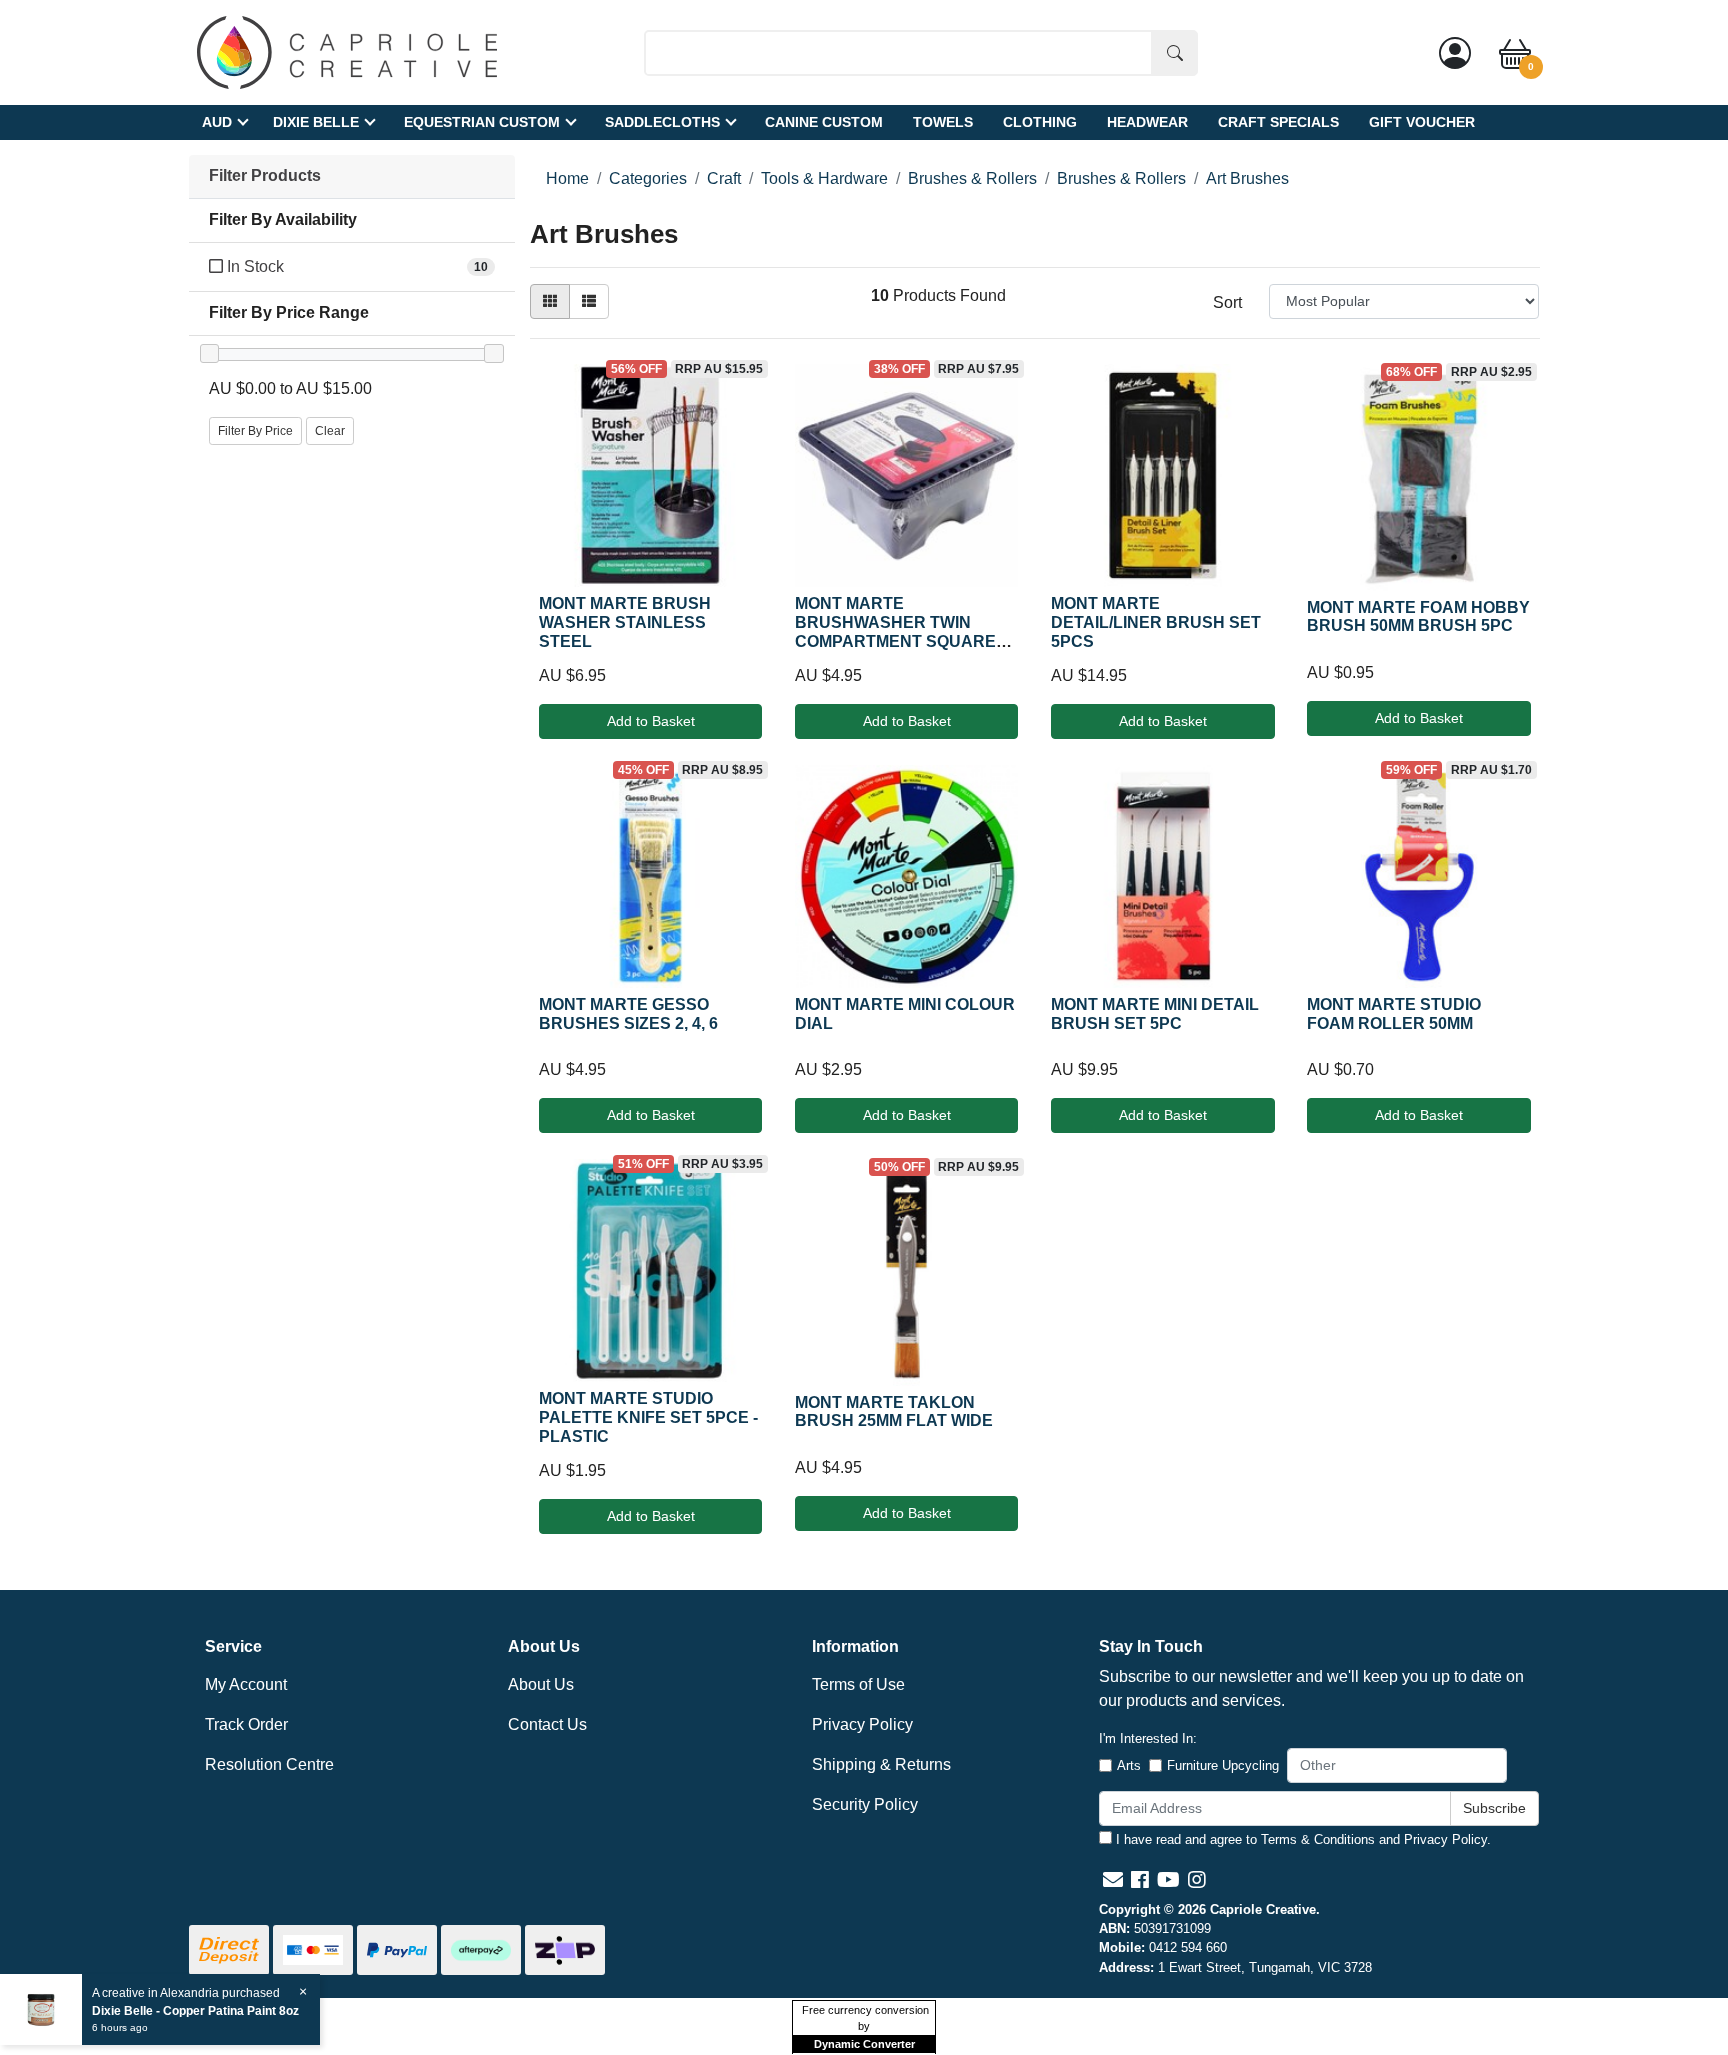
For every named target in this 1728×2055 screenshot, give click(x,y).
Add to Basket (651, 721)
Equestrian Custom (482, 122)
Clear (330, 431)
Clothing (1040, 122)
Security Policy (865, 1804)
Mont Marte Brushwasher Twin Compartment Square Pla (895, 632)
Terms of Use (858, 1684)
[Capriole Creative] (347, 51)
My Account (246, 1684)
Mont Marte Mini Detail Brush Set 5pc (1155, 1014)
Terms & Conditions (1318, 1839)
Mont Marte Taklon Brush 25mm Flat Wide (894, 1412)
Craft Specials (1278, 122)
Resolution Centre (269, 1764)
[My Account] (1455, 53)
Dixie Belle (316, 122)
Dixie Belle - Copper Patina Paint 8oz (195, 2011)
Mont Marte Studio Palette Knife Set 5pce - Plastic (648, 1417)
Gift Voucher (1422, 122)
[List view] (589, 301)
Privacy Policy (862, 1724)
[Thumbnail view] (550, 301)
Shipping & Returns (881, 1764)
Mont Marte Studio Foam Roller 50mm (1394, 1014)
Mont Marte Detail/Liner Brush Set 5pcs (1156, 622)
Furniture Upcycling (1223, 1765)
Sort (1227, 302)
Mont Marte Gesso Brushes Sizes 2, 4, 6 (628, 1014)
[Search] (1175, 53)
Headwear (1147, 122)
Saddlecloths (662, 122)
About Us (541, 1684)
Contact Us (547, 1724)
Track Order (246, 1724)
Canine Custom (824, 122)
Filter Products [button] (265, 175)
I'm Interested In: (1148, 1738)
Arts (1129, 1765)
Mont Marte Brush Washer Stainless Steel (625, 622)
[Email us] (1113, 1880)
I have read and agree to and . (1301, 1839)
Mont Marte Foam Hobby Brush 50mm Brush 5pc (1418, 617)
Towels (943, 122)
